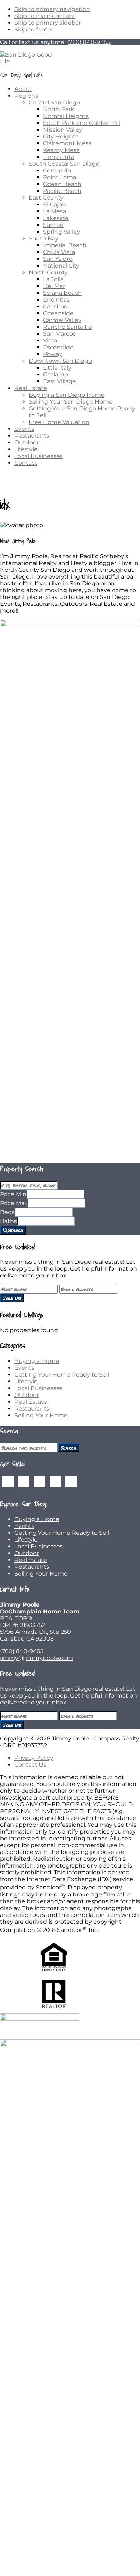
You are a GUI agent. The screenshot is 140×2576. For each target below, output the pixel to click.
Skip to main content (45, 16)
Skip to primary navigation (52, 9)
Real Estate (31, 1402)
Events (24, 1368)
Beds (7, 1212)
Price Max (14, 1203)
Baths (8, 1221)
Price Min (13, 1194)
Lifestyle (26, 1381)
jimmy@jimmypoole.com (36, 1658)
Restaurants (32, 1409)
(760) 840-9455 (89, 42)
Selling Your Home (41, 1415)
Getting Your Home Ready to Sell (62, 1375)
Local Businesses (39, 1388)
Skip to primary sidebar (48, 23)
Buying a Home (37, 1361)
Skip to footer (34, 30)
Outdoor (27, 1395)
